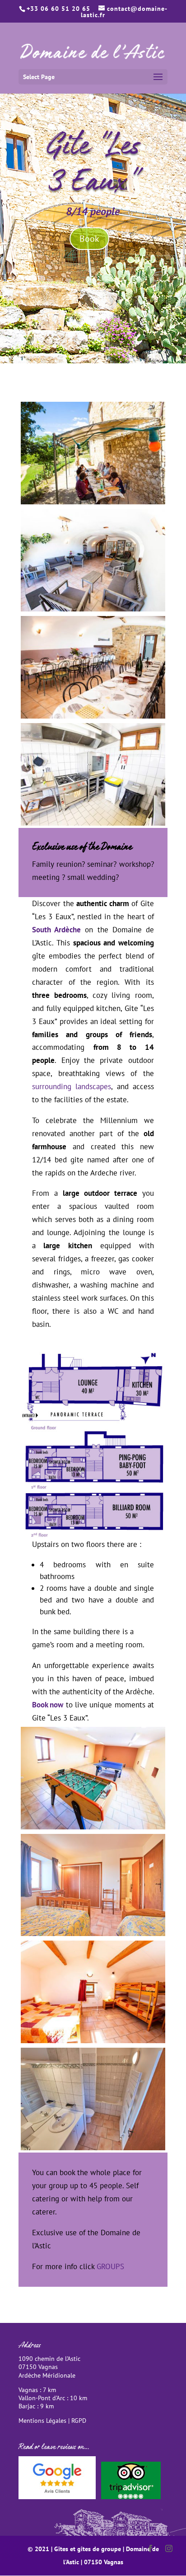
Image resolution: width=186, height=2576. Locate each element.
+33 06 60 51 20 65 (58, 9)
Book (89, 239)
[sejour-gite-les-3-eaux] (93, 609)
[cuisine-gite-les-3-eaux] (93, 823)
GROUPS (110, 2266)
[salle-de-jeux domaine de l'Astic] (93, 1827)
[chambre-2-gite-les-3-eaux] (93, 2040)
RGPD (79, 2421)
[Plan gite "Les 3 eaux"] (93, 1535)
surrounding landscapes (72, 1086)
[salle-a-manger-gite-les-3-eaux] (93, 716)
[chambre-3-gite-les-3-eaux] (93, 1933)
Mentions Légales (42, 2421)
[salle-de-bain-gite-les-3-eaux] (93, 2148)
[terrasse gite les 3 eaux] (93, 502)
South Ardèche (56, 930)
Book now (48, 1705)
